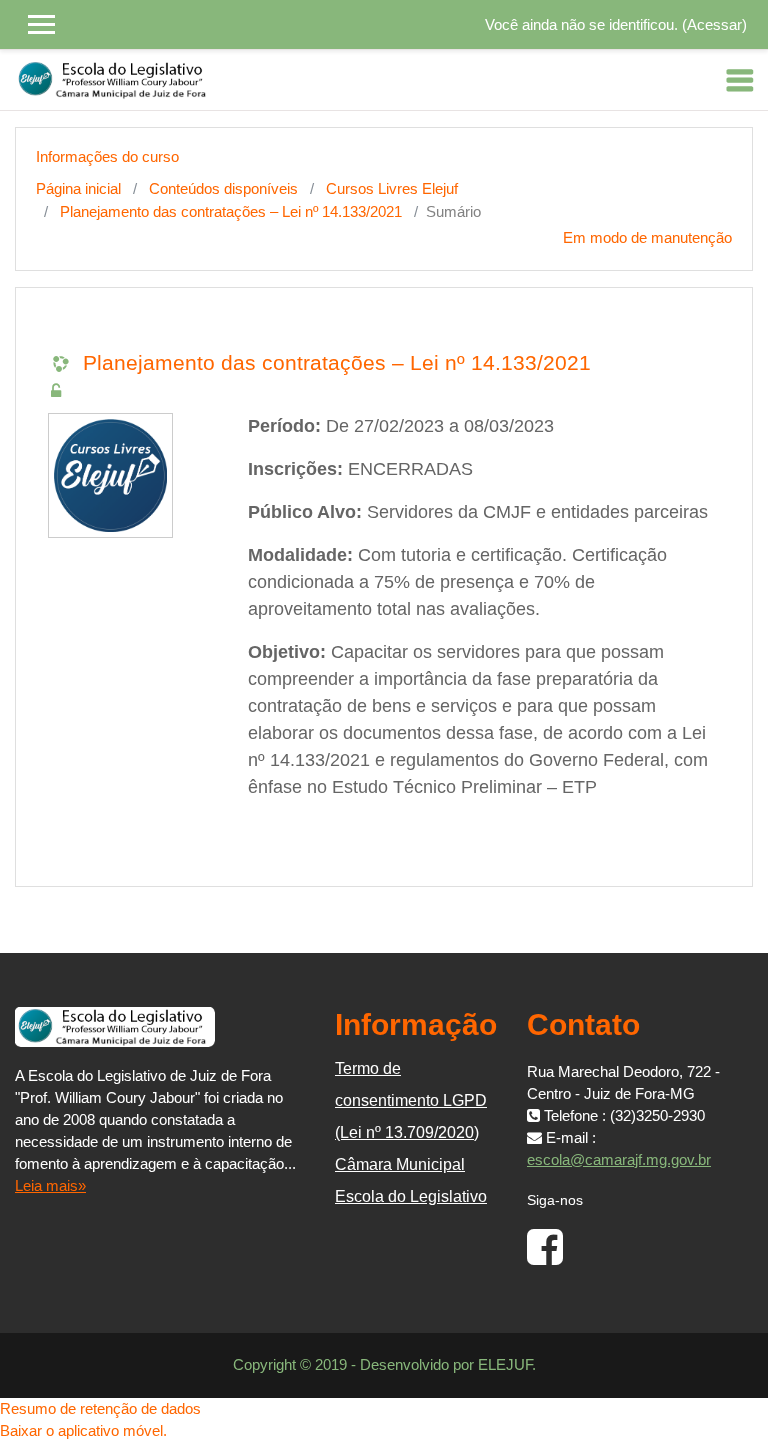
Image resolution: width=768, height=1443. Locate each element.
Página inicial (78, 188)
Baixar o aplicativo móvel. (83, 1430)
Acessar (714, 24)
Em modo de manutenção (647, 237)
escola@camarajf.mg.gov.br (619, 1159)
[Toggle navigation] (740, 80)
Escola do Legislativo (411, 1196)
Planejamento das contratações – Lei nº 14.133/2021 (231, 211)
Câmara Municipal (400, 1164)
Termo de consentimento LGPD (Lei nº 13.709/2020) (411, 1100)
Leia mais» (50, 1185)
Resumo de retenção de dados (100, 1408)
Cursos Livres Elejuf (392, 188)
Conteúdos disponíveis (223, 188)
